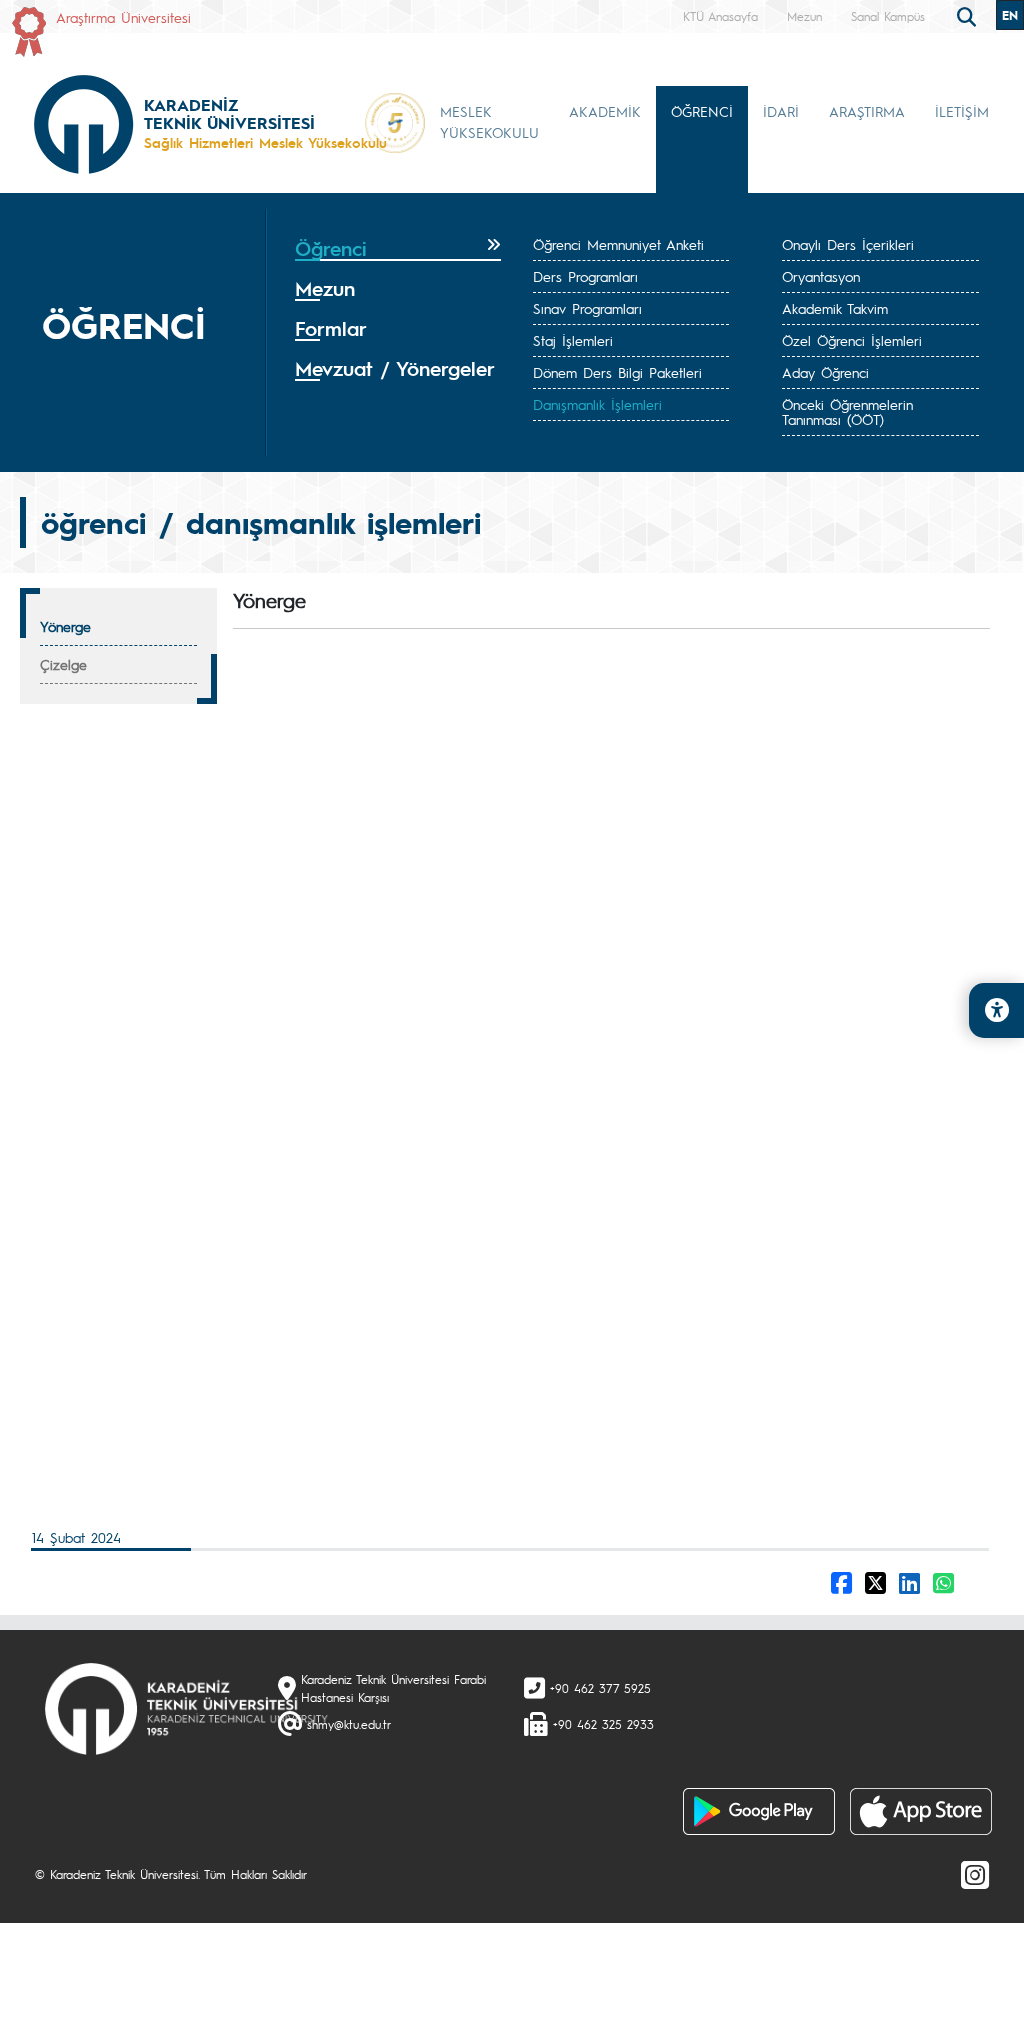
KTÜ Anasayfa (720, 16)
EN (1010, 15)
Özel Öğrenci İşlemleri (852, 340)
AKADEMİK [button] (605, 111)
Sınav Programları (587, 308)
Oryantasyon (821, 276)
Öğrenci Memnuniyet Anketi (618, 244)
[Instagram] (975, 1874)
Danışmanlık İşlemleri (597, 404)
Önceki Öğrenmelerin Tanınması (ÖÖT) (847, 411)
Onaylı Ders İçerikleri (848, 244)
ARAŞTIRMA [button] (867, 111)
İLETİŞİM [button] (962, 111)
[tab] (398, 249)
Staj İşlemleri (573, 340)
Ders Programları (585, 276)
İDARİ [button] (781, 111)
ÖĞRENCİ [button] (702, 111)
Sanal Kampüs (888, 16)
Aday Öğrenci (825, 372)
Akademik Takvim (835, 308)
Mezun (804, 16)
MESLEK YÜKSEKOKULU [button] (489, 121)
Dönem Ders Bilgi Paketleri (617, 372)
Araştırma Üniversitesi (123, 17)
